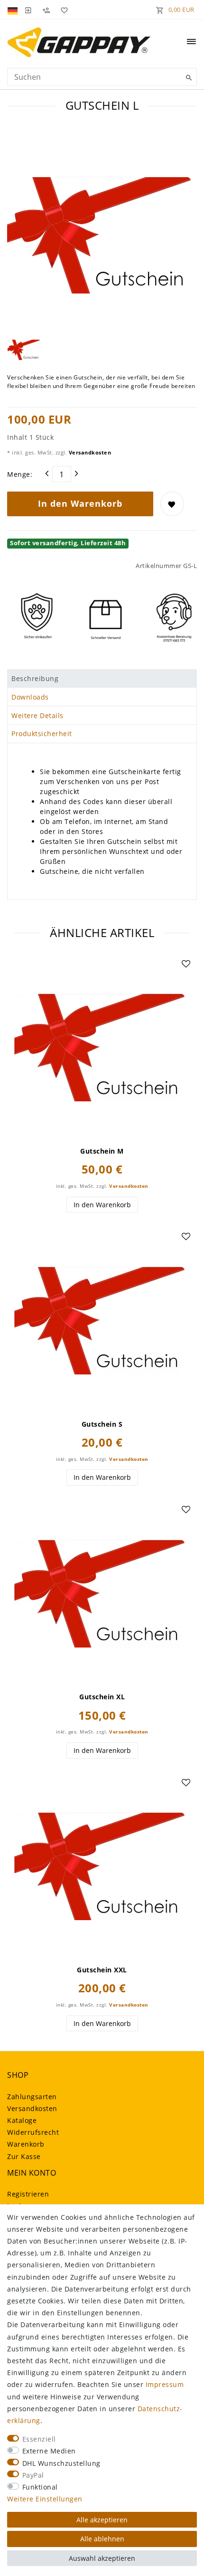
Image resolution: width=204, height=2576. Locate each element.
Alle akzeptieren (102, 2520)
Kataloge (22, 2120)
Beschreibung (35, 678)
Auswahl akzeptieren (102, 2558)
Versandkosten (89, 452)
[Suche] (187, 78)
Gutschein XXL (102, 1970)
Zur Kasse (24, 2156)
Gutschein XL (102, 1697)
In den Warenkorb (80, 503)
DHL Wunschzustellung (61, 2463)
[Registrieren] (46, 9)
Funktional (40, 2487)
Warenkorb (26, 2144)
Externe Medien (49, 2451)
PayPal (33, 2475)
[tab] (102, 679)
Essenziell (39, 2439)
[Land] (14, 9)
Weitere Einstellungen (45, 2499)
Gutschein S (102, 1424)
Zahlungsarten (32, 2097)
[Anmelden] (28, 9)
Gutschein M (102, 1151)
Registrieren (28, 2194)
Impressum (165, 2384)
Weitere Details (37, 715)
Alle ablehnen (102, 2539)
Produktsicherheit (42, 734)
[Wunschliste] (63, 9)
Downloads (30, 697)
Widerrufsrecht (33, 2132)
